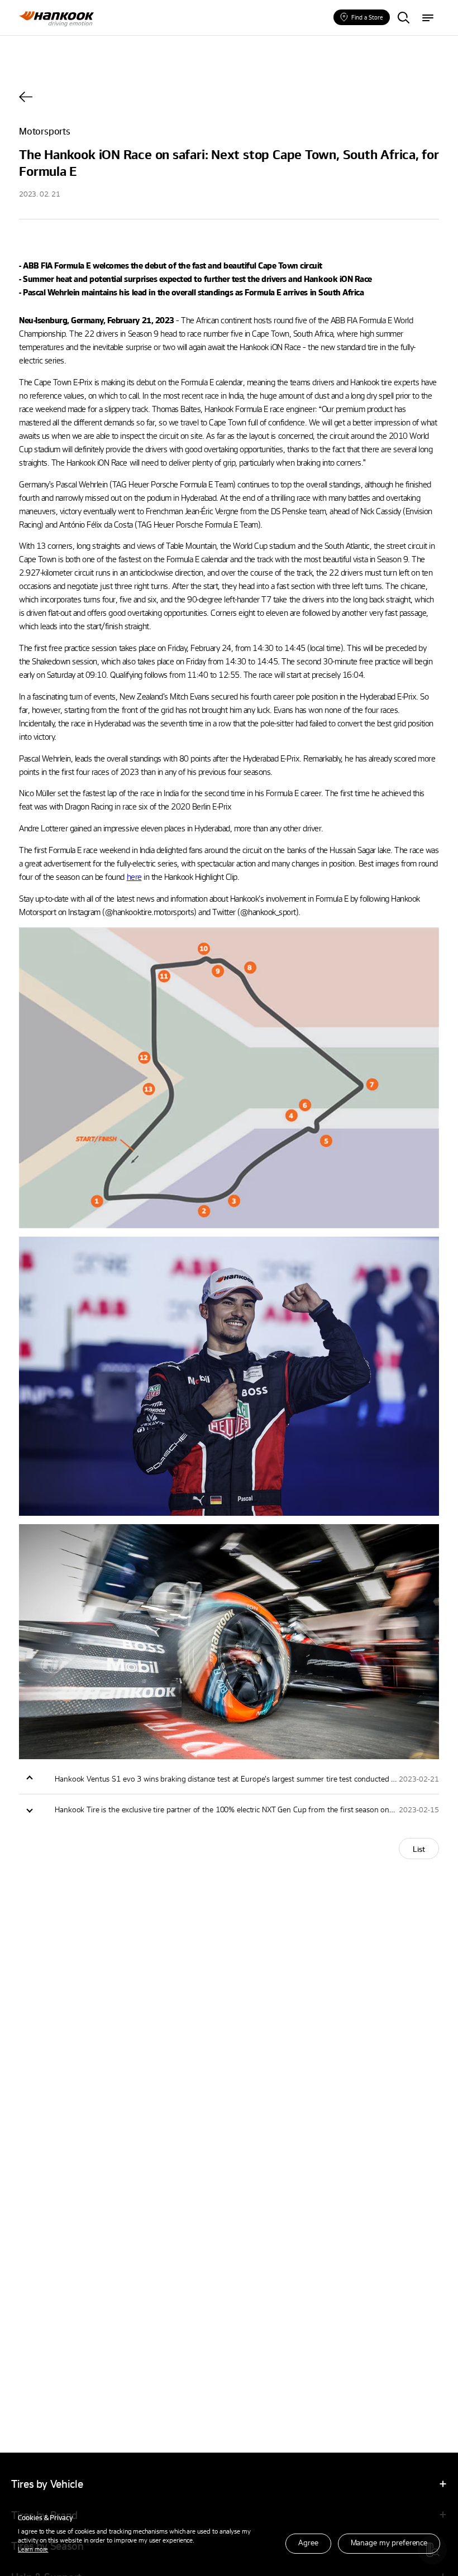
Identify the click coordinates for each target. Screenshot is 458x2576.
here (134, 877)
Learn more (33, 2549)
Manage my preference (389, 2542)
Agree (308, 2542)
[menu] (428, 18)
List (419, 1849)
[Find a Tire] (403, 18)
